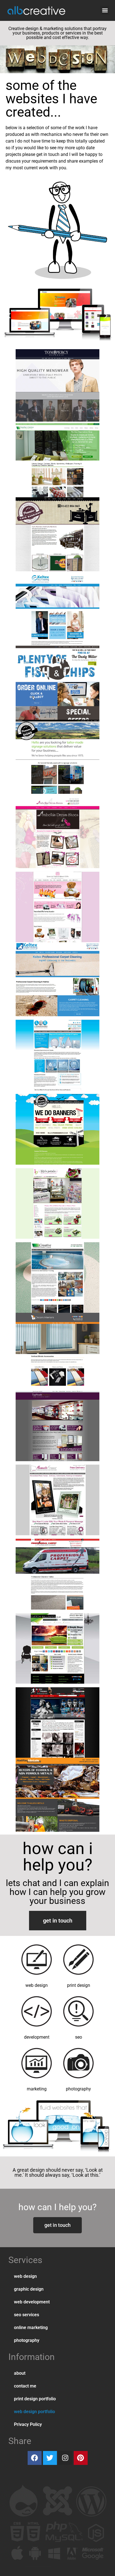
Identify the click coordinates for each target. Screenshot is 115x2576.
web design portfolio (34, 2412)
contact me (25, 2386)
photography (27, 2340)
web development (32, 2302)
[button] (105, 10)
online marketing (31, 2328)
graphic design (29, 2289)
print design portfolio (35, 2399)
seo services (27, 2315)
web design (25, 2276)
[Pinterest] (81, 2458)
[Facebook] (35, 2458)
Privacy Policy (28, 2424)
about (20, 2373)
